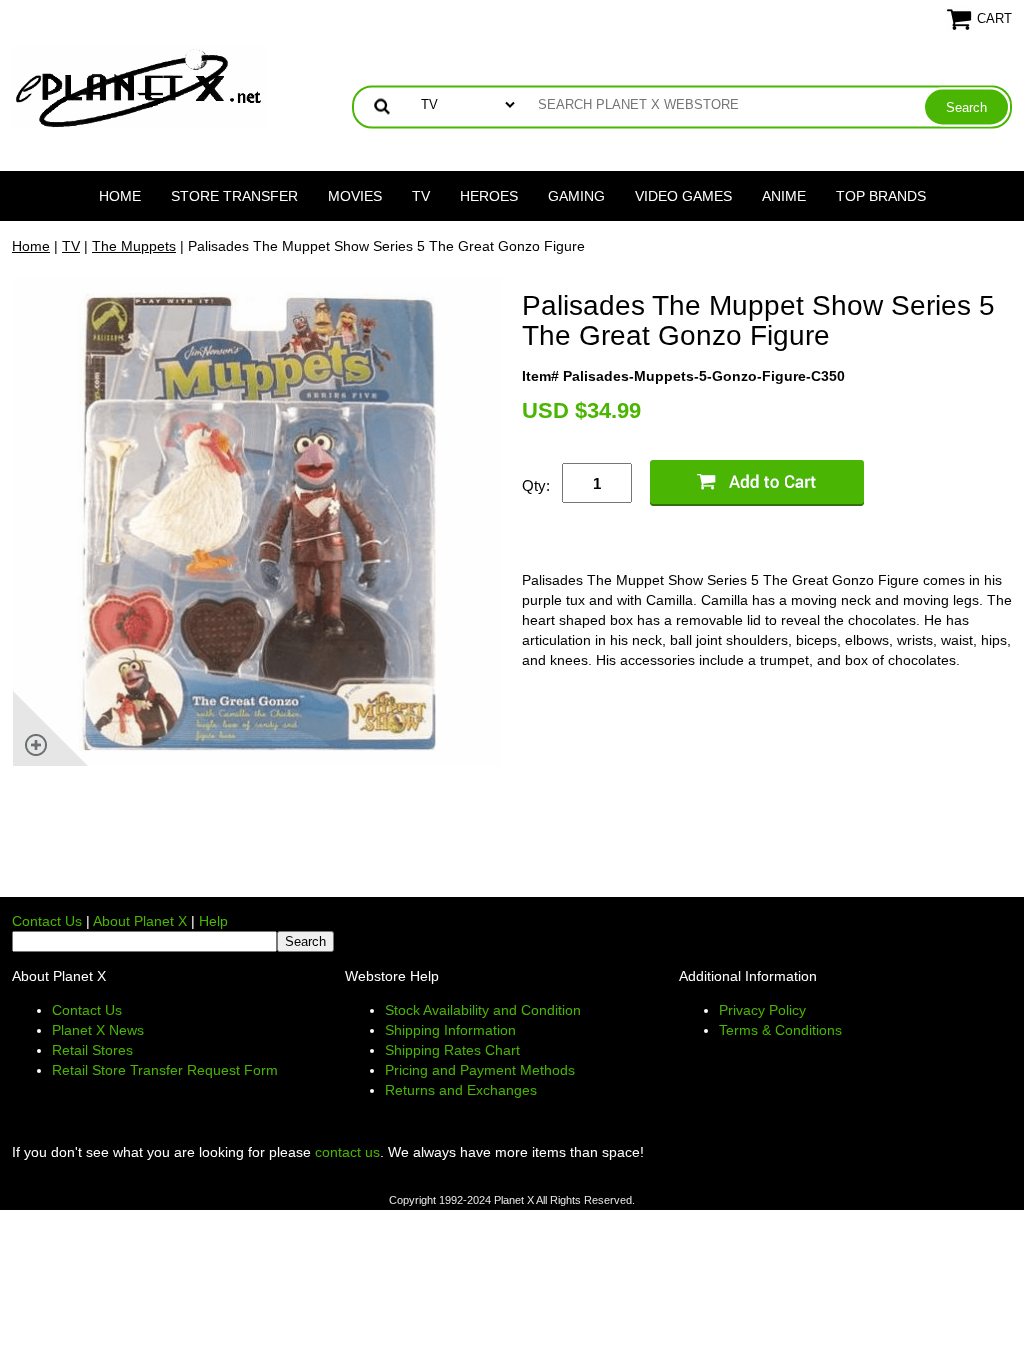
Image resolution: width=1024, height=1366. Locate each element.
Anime (784, 196)
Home (120, 196)
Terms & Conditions (780, 1030)
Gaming (576, 196)
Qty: (536, 485)
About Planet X (140, 921)
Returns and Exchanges (461, 1090)
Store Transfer (234, 196)
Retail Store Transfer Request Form (165, 1070)
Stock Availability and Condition (483, 1010)
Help (213, 921)
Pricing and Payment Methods (480, 1070)
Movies (355, 196)
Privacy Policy (762, 1010)
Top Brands (881, 196)
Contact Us (47, 921)
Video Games (683, 196)
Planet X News (98, 1030)
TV (421, 196)
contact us (347, 1152)
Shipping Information (450, 1030)
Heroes (489, 196)
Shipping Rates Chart (452, 1050)
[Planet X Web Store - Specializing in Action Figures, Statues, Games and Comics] (139, 86)
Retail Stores (92, 1050)
